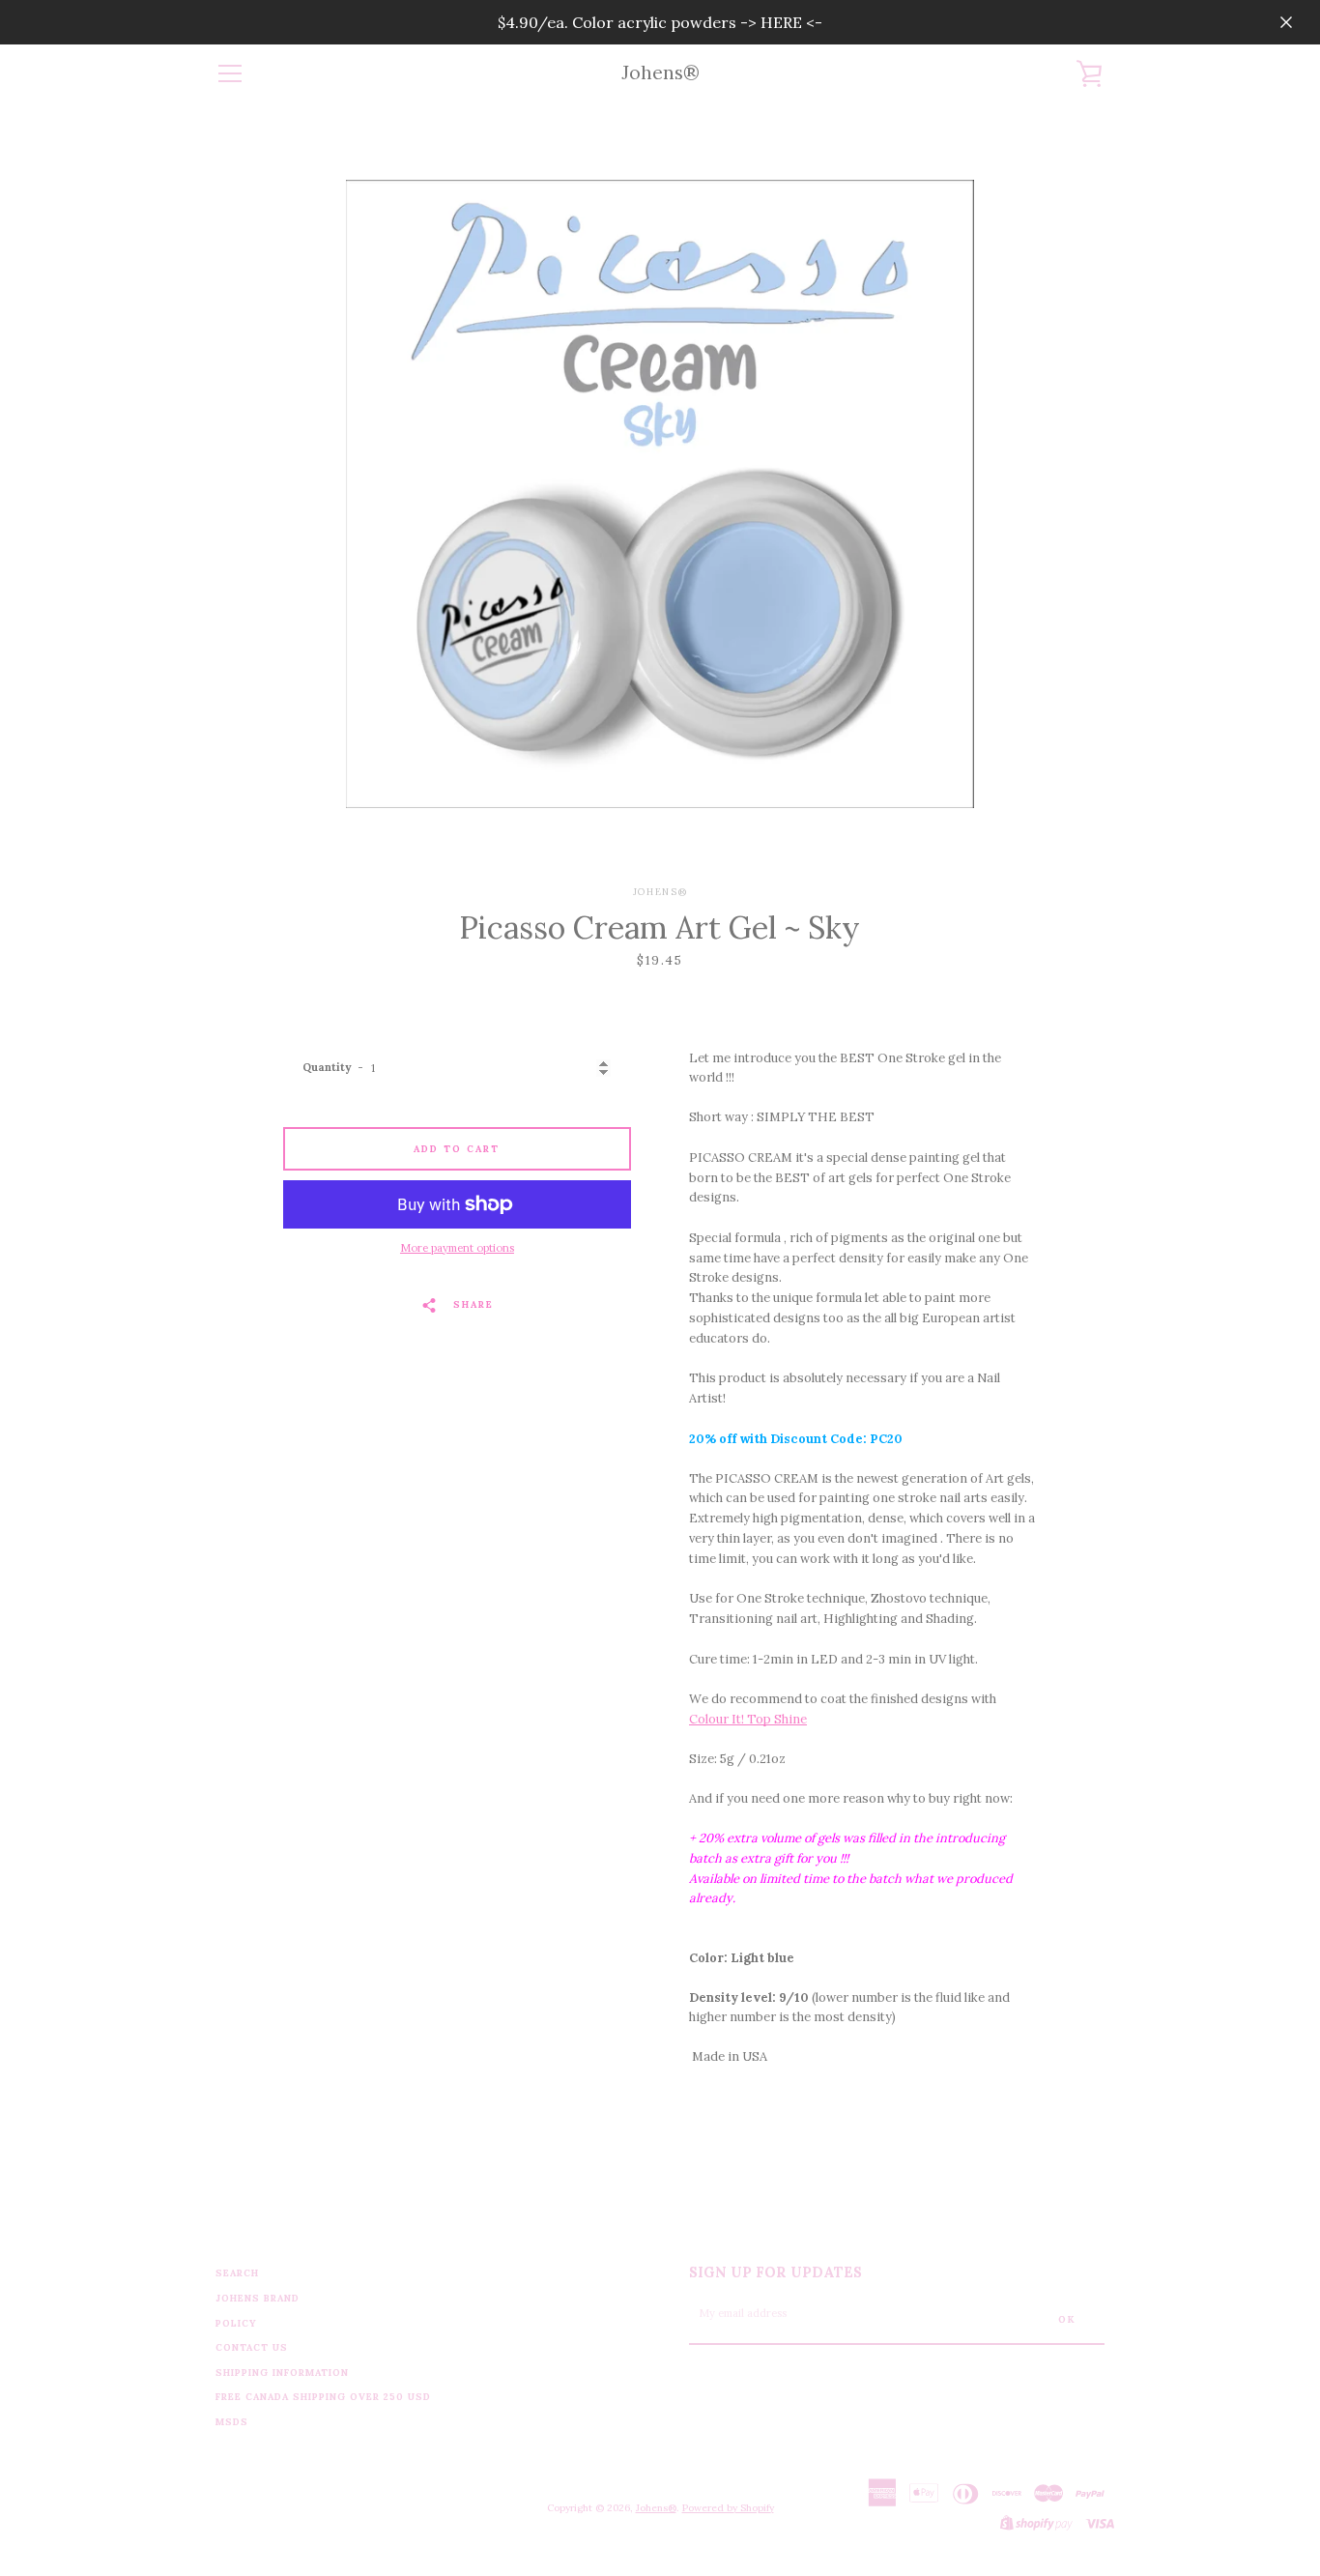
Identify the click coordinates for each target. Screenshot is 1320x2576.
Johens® (660, 73)
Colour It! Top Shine (748, 1719)
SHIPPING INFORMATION (282, 2373)
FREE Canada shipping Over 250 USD (323, 2397)
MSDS (232, 2422)
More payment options (457, 1248)
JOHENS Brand (258, 2298)
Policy (236, 2323)
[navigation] (230, 73)
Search (237, 2273)
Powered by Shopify (728, 2508)
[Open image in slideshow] (660, 494)
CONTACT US (252, 2347)
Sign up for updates (775, 2272)
